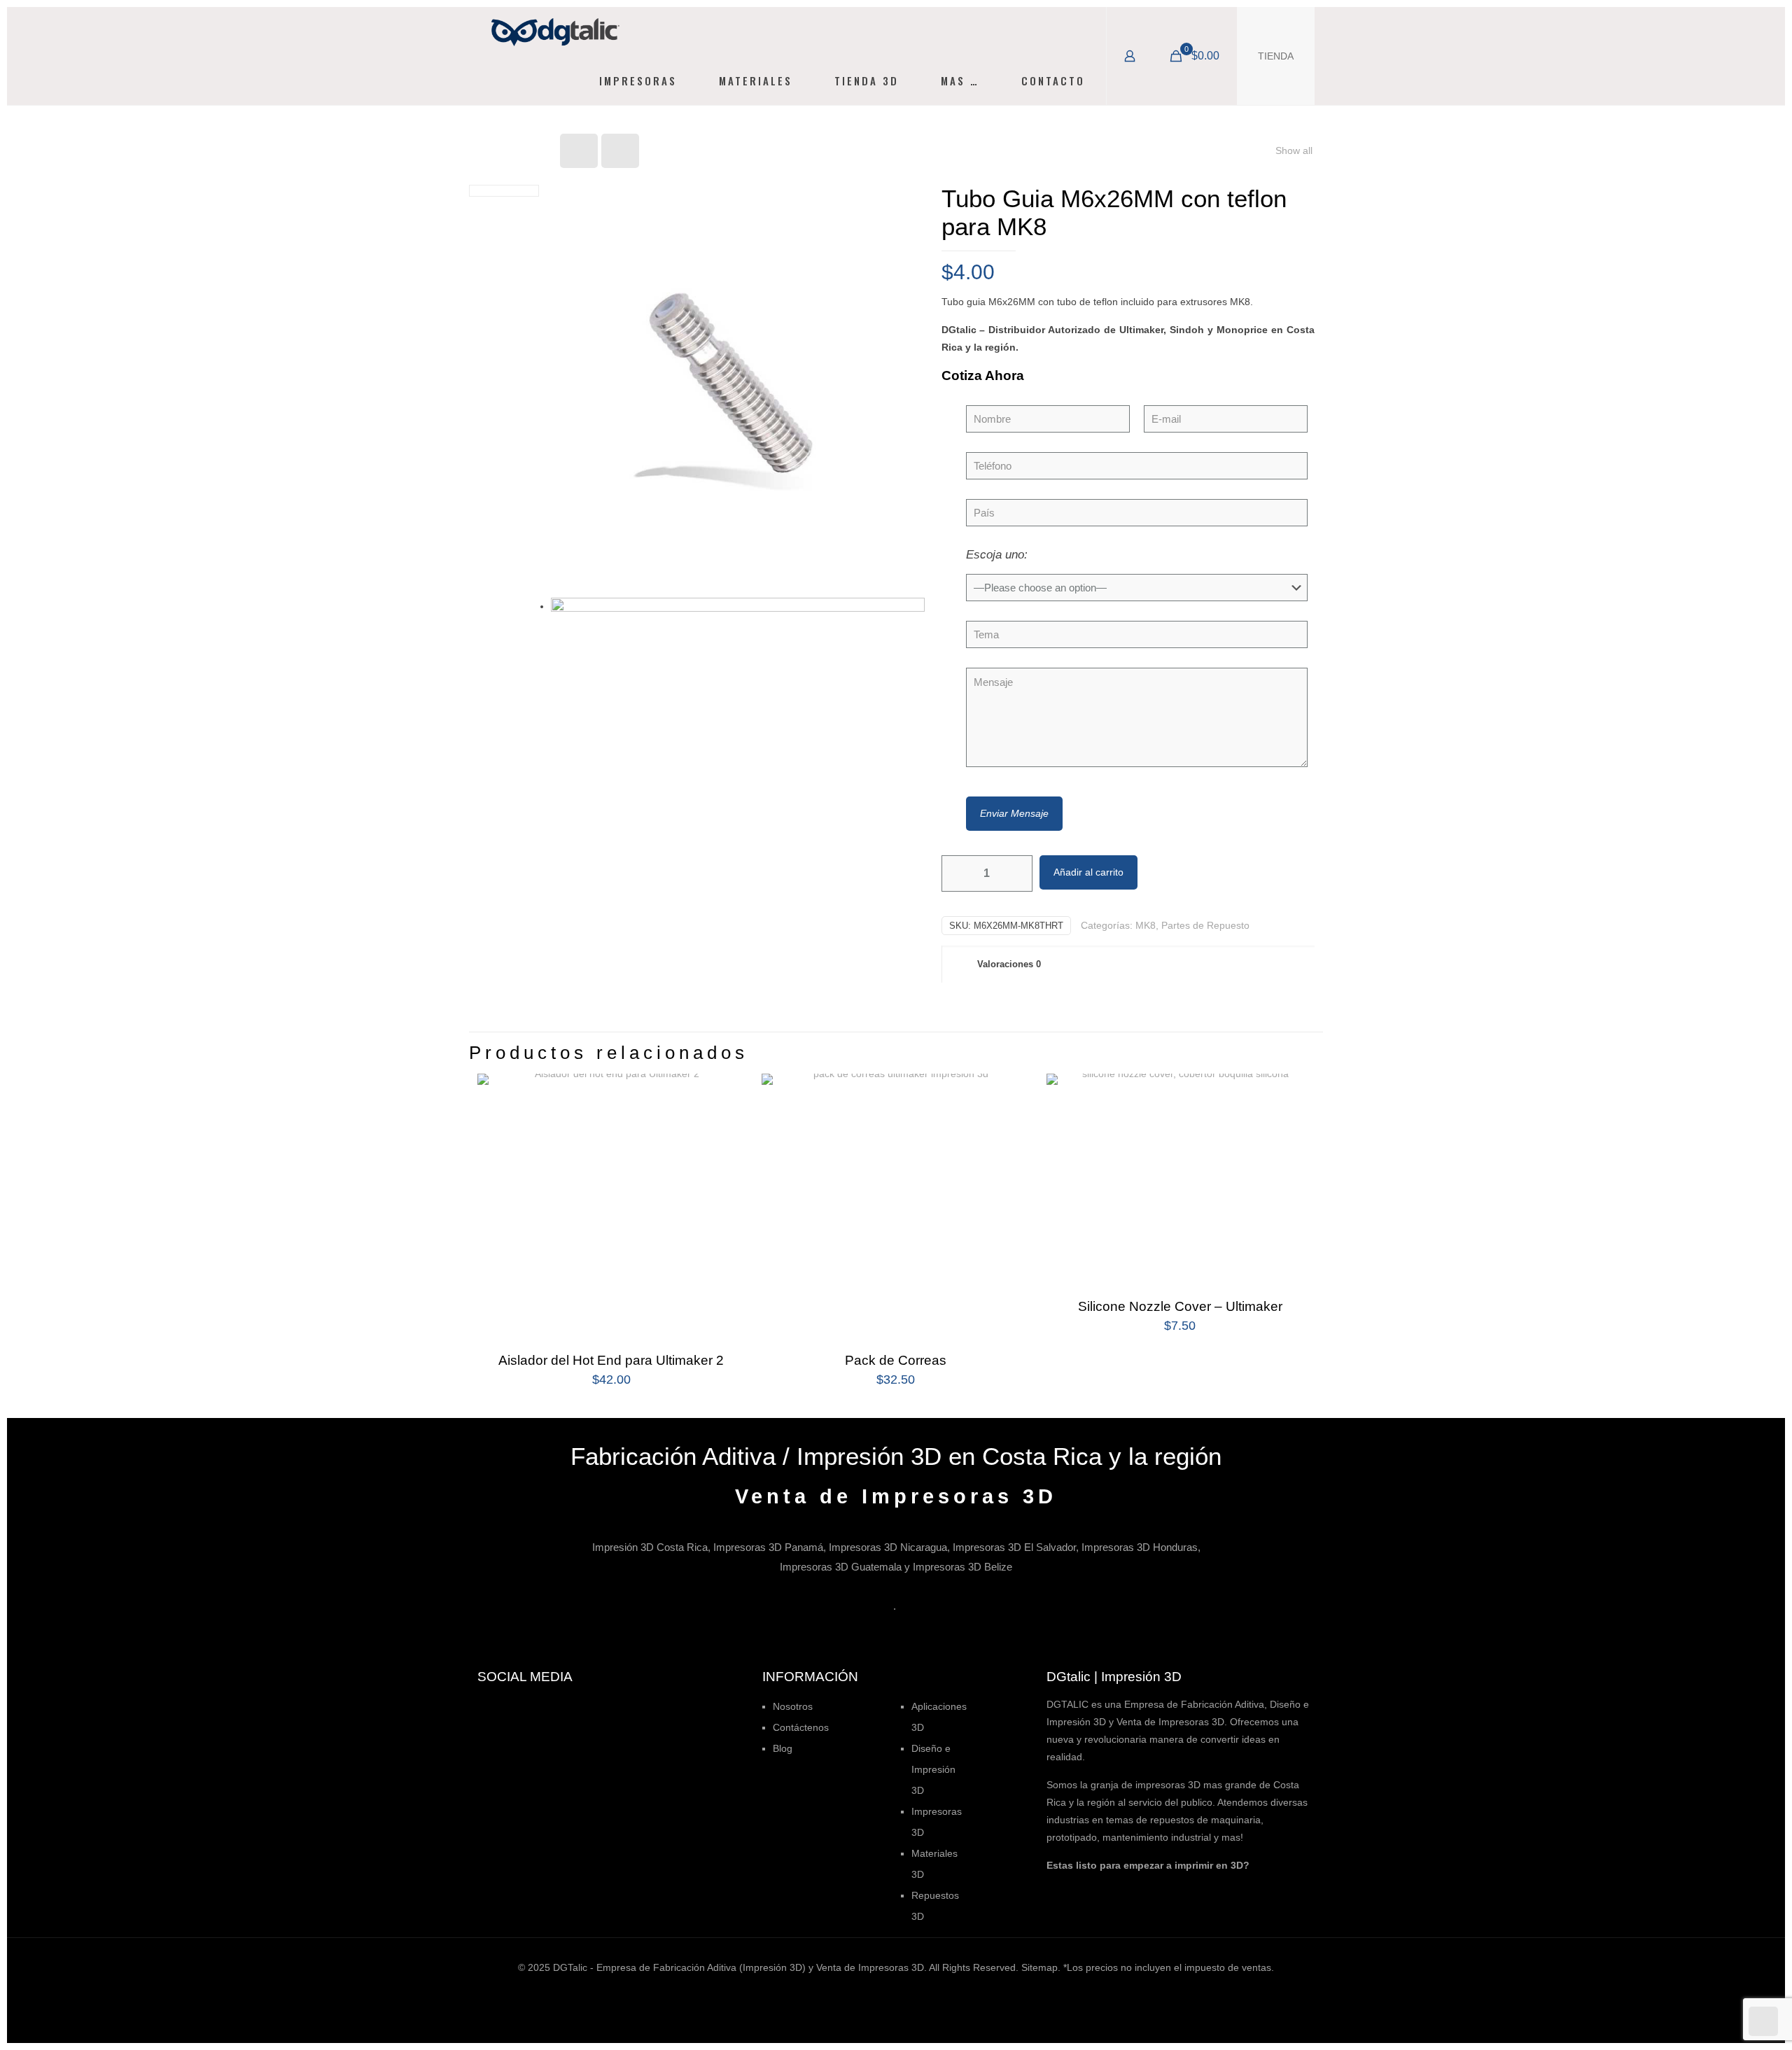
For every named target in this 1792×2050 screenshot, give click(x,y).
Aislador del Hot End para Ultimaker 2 (611, 1360)
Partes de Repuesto (1205, 925)
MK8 (1146, 925)
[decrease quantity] (957, 873)
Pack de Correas (896, 1360)
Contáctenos (801, 1727)
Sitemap (1039, 1967)
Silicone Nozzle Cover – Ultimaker (1180, 1306)
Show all (1294, 150)
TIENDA (1276, 56)
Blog (783, 1748)
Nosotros (793, 1706)
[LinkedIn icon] (903, 1992)
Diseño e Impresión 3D (933, 1769)
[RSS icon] (933, 1992)
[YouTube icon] (889, 1992)
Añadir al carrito (1088, 872)
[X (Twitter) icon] (874, 1992)
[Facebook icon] (859, 1992)
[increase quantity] (1017, 873)
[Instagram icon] (918, 1992)
